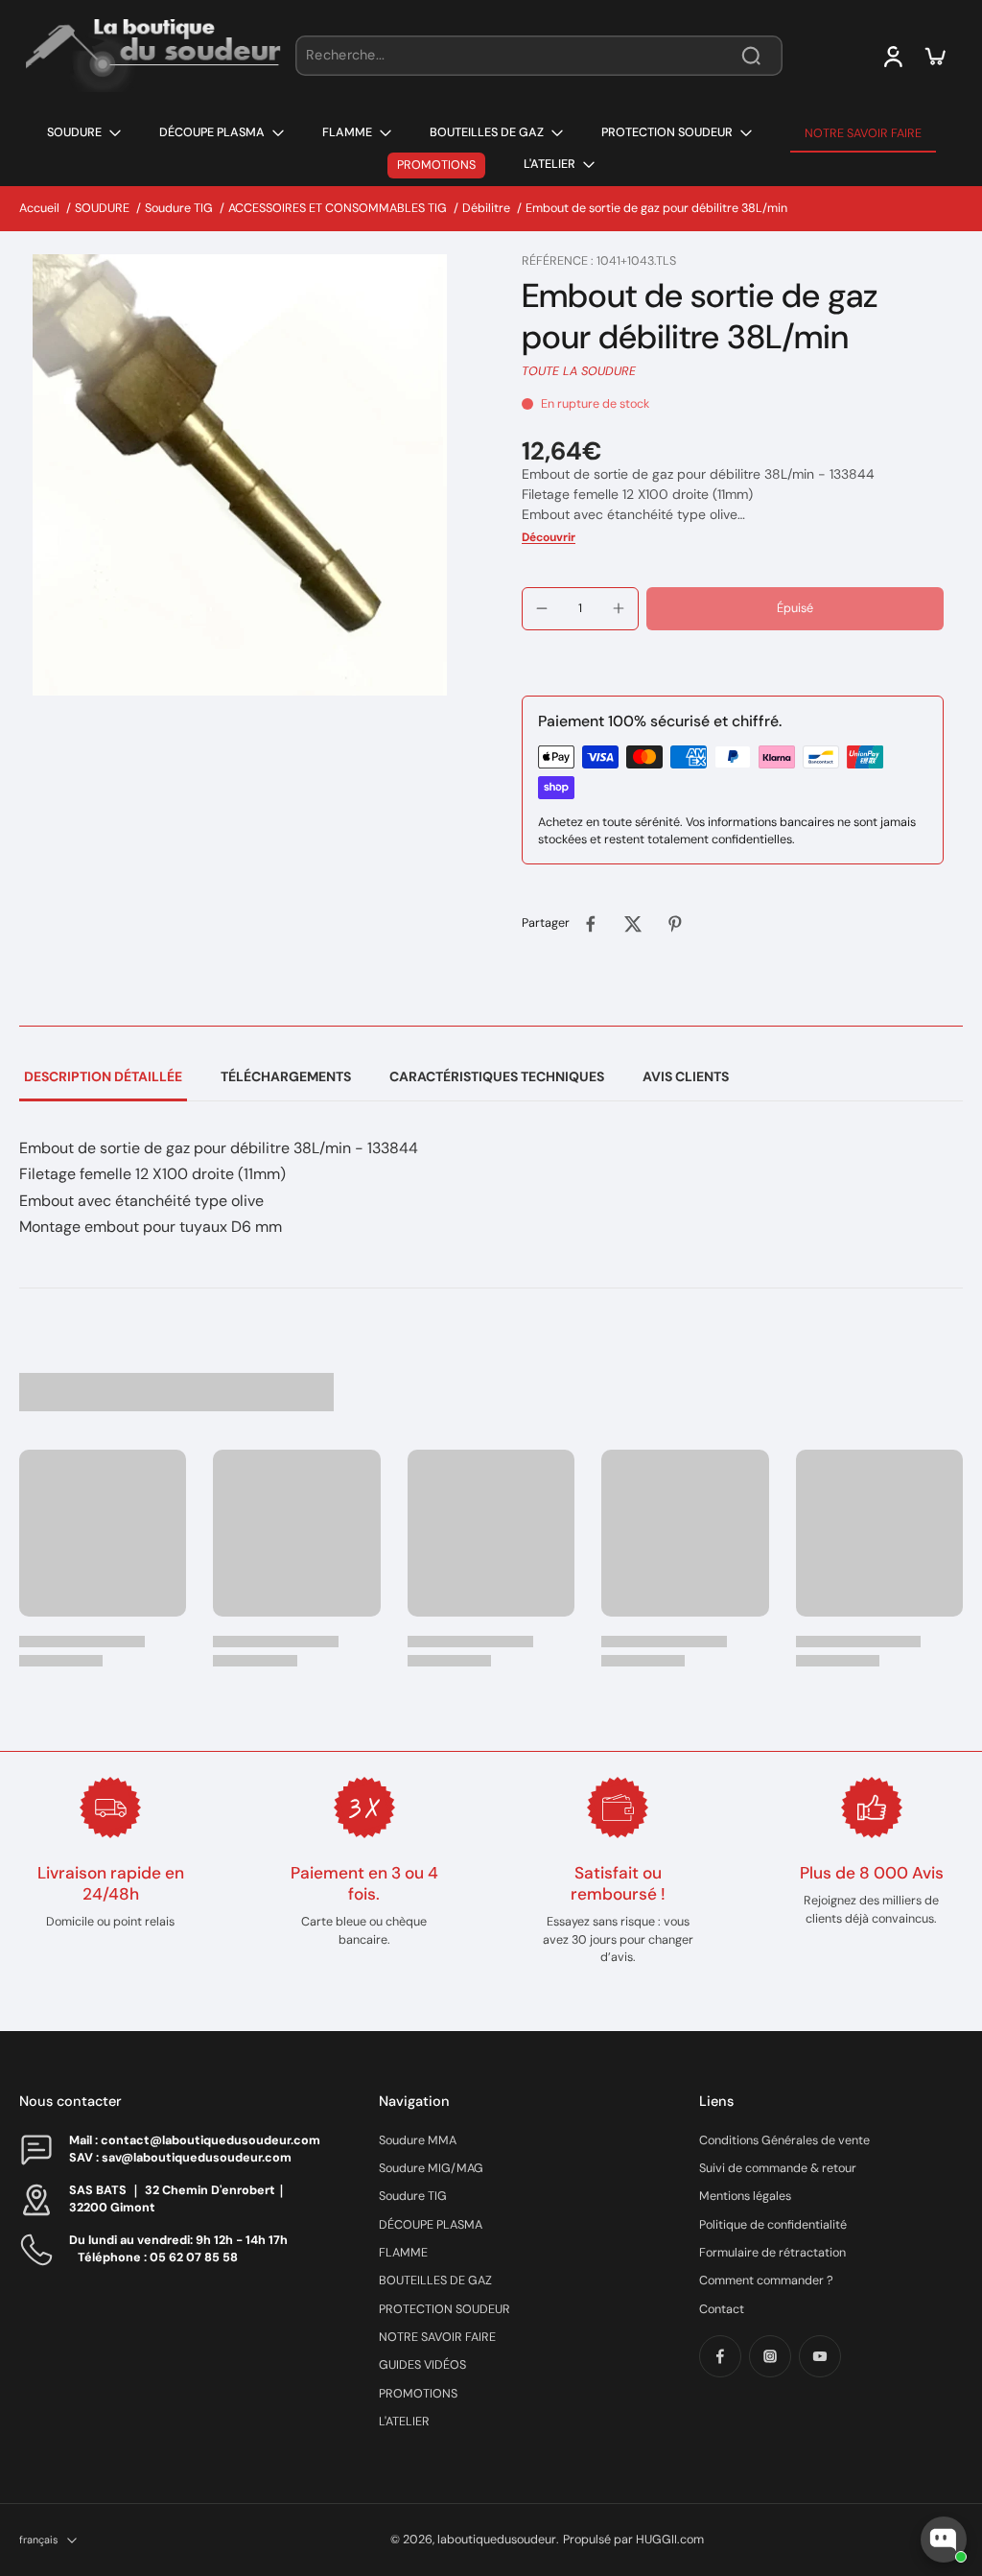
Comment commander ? (766, 2281)
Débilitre (486, 208)
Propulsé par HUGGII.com (633, 2540)
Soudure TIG (179, 208)
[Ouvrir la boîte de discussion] (944, 2540)
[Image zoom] (240, 475)
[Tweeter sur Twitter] (633, 924)
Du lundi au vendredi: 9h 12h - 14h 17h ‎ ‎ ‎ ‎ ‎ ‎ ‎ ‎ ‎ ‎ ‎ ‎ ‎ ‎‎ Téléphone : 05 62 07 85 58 (194, 2248)
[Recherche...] (751, 56)
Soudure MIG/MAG (431, 2168)
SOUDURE (102, 208)
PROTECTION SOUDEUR (444, 2309)
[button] (795, 609)
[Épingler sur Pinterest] (675, 924)
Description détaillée (103, 1076)
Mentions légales (745, 2196)
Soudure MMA (418, 2140)
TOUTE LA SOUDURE (579, 371)
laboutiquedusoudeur (497, 2540)
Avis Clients (686, 1076)
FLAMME (403, 2253)
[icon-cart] (934, 56)
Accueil (39, 208)
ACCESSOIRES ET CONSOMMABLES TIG (338, 208)
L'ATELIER (404, 2422)
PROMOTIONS (418, 2394)
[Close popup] (957, 2317)
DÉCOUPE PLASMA (431, 2225)
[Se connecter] (892, 56)
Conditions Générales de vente (784, 2140)
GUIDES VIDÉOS (422, 2365)
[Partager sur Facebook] (591, 924)
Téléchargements (286, 1076)
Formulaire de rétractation (772, 2253)
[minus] (542, 608)
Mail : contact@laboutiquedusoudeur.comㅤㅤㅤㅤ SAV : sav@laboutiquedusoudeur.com (195, 2149)
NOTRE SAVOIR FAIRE (437, 2337)
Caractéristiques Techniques (497, 1076)
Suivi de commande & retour (778, 2168)
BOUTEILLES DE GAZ (435, 2281)
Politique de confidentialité (773, 2225)
